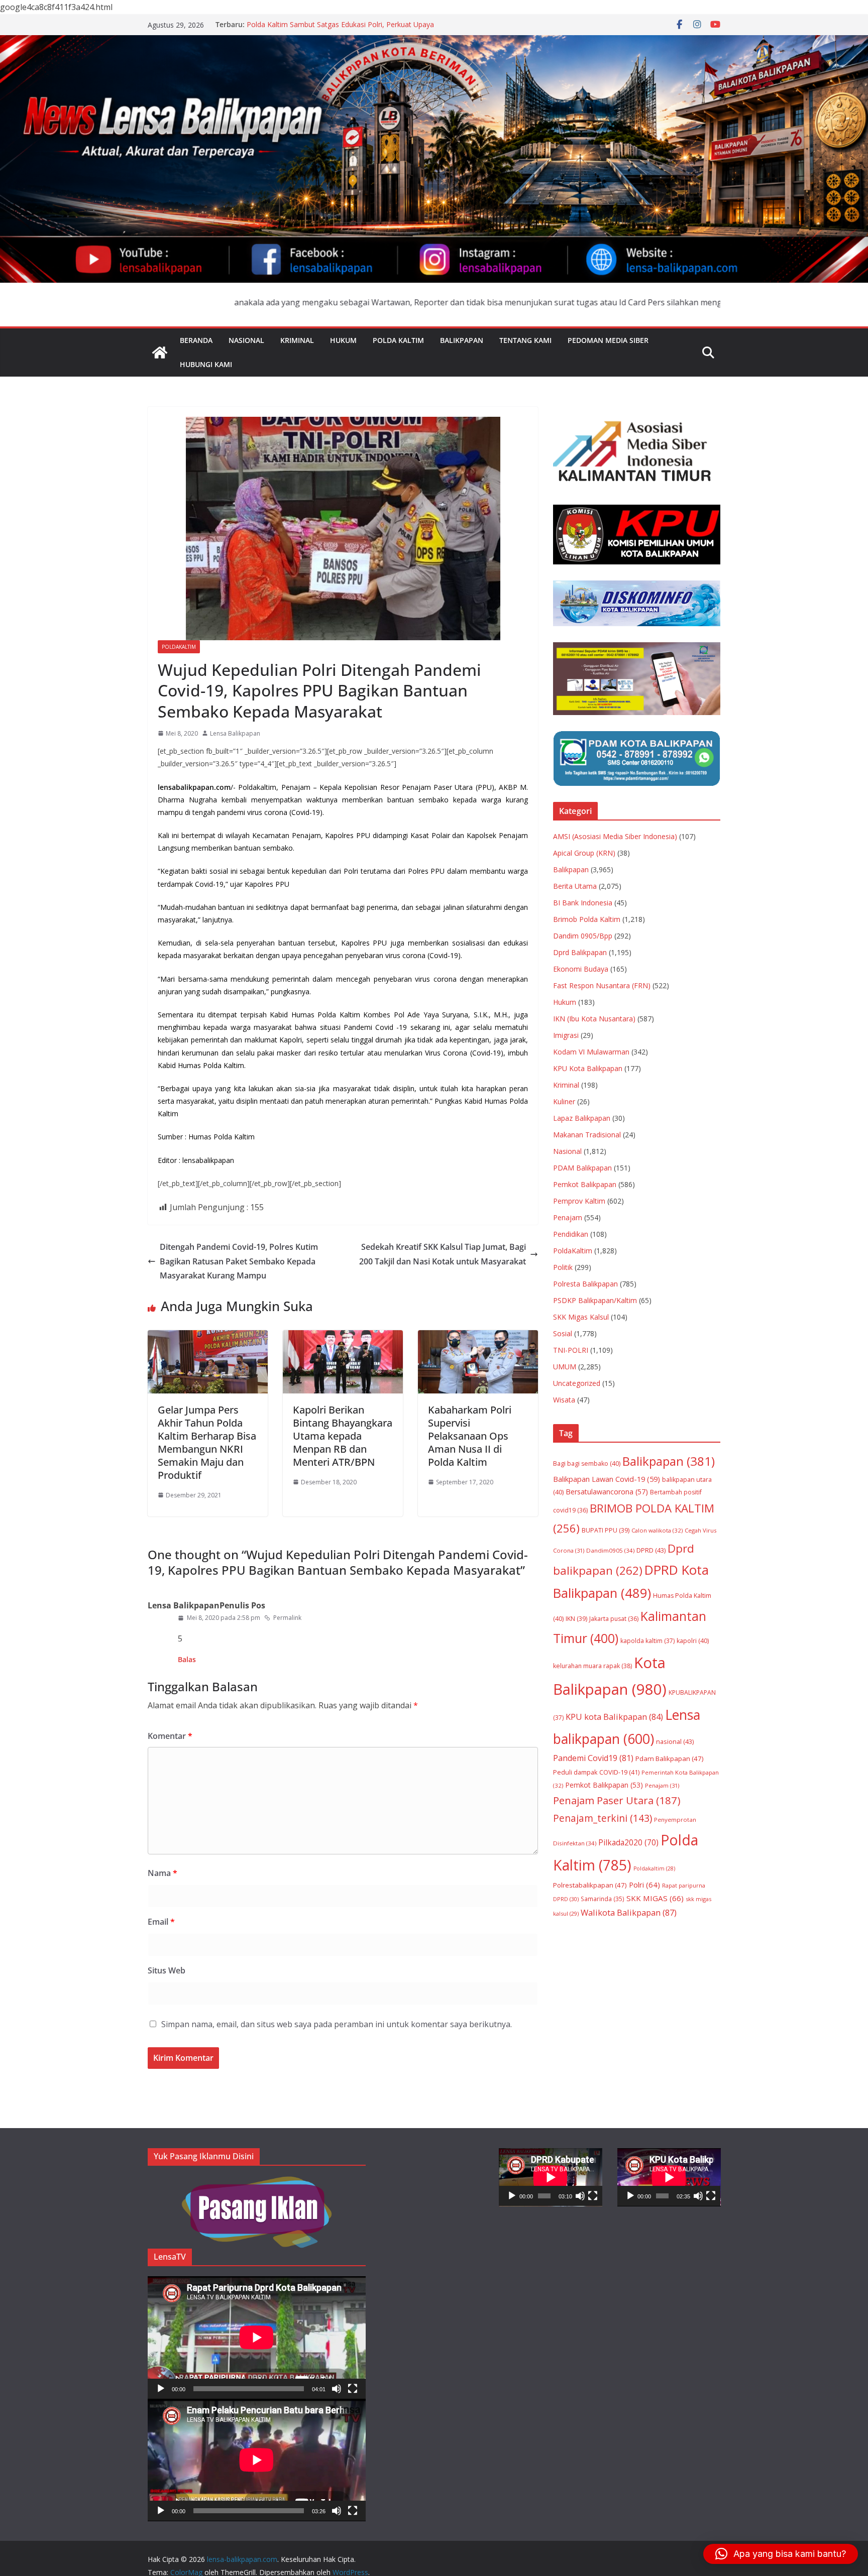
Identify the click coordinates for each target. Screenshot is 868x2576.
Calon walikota (657, 1530)
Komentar (170, 1736)
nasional (675, 1741)
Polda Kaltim (398, 340)
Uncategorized (577, 1383)
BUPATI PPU (606, 1530)
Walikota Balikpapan (629, 1912)
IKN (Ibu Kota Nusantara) (594, 1019)
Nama (162, 1873)
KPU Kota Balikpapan (588, 1068)
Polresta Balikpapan (585, 1284)
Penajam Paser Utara (617, 1800)
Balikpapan (462, 340)
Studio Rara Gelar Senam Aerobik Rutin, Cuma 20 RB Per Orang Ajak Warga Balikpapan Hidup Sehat (339, 29)
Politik (563, 1267)
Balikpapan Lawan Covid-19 (607, 1479)
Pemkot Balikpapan (585, 1184)
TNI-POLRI (571, 1350)
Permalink (287, 1618)
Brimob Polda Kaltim (587, 919)
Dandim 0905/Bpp (583, 936)
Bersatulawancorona (607, 1492)
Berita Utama (575, 886)
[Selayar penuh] (353, 2389)
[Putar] (161, 2389)
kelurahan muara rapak (592, 1666)
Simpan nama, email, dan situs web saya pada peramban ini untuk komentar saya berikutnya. (337, 2024)
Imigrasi (566, 1035)
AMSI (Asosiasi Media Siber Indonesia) (615, 836)
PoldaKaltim (179, 647)
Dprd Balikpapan (580, 952)
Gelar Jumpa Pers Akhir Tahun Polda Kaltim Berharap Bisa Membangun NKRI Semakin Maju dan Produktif (207, 1442)
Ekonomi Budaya (581, 969)
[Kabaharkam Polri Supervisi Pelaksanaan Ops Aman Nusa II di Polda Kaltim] (478, 1337)
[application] (257, 2337)
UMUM (565, 1367)
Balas (187, 1659)
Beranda (196, 340)
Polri (644, 1885)
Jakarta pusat (614, 1619)
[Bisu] (337, 2389)
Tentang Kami (525, 340)
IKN (576, 1619)
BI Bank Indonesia (583, 903)
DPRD (651, 1550)
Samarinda (603, 1899)
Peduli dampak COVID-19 (596, 1772)
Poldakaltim (654, 1868)
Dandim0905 (610, 1550)
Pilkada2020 (628, 1843)
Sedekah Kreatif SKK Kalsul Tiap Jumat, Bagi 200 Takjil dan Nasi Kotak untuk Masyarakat (443, 1254)
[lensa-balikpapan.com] (160, 353)
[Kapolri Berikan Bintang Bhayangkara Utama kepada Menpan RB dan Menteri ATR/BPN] (343, 1337)
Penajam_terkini (603, 1818)
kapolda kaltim (647, 1641)
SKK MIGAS (655, 1898)
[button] (781, 2554)
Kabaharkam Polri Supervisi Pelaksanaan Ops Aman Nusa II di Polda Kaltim (470, 1436)
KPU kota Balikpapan (614, 1717)
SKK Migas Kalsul (581, 1317)
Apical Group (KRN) (584, 853)
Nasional (246, 340)
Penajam (568, 1217)
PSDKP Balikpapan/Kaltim (595, 1300)
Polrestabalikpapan (590, 1885)
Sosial (563, 1333)
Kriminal (297, 340)
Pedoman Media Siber (608, 340)
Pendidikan (571, 1234)
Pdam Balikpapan (670, 1759)
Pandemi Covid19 (593, 1758)
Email (161, 1922)
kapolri (693, 1641)
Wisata (564, 1400)
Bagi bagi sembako (587, 1463)
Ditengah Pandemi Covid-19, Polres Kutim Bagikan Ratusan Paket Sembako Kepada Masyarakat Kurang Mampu (239, 1261)
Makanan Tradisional (587, 1135)
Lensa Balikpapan (235, 733)
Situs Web (167, 1970)
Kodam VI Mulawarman (591, 1052)
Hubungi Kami (206, 364)
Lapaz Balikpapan (582, 1118)
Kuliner (564, 1101)
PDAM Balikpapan (582, 1168)
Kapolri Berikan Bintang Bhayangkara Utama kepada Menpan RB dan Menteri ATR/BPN (343, 1436)
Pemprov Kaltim (579, 1201)
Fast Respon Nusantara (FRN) (602, 985)
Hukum (343, 340)
